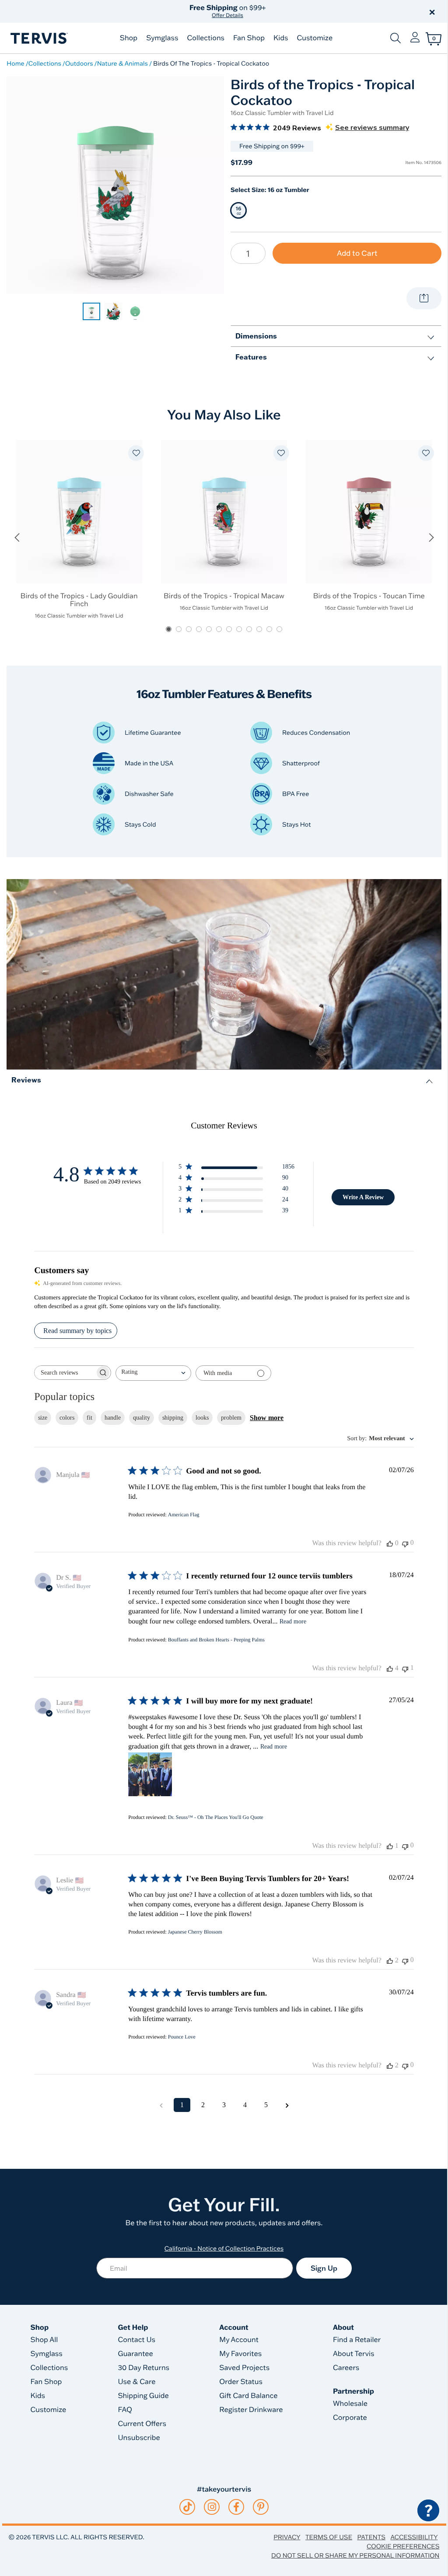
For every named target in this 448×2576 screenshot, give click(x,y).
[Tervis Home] (38, 38)
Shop (129, 38)
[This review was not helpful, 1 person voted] (405, 1668)
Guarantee (135, 2354)
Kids (281, 38)
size (43, 1418)
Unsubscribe (139, 2438)
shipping (173, 1418)
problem (231, 1418)
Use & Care (136, 2382)
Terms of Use (329, 2537)
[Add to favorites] (136, 453)
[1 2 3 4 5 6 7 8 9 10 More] (248, 253)
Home (16, 63)
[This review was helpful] (390, 1668)
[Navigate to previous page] (161, 2105)
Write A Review (363, 1197)
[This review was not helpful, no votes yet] (405, 1543)
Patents (371, 2537)
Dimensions (256, 336)
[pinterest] (261, 2507)
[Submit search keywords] (395, 38)
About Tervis (354, 2354)
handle (113, 1418)
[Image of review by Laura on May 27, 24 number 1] (150, 1774)
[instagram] (212, 2507)
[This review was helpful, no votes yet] (390, 1543)
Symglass (162, 38)
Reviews (26, 1080)
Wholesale (350, 2404)
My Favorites (240, 2354)
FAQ (125, 2410)
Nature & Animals (122, 63)
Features (251, 357)
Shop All (44, 2340)
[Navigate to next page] (287, 2105)
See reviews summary (372, 128)
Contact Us (136, 2340)
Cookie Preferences (403, 2546)
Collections (206, 38)
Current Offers (142, 2424)
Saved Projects (244, 2368)
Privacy (287, 2537)
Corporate (350, 2418)
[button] (324, 11)
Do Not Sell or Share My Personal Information (355, 2555)
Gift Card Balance (248, 2396)
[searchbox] (65, 1373)
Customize (315, 38)
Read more (293, 1621)
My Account (239, 2340)
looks (202, 1418)
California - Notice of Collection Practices (224, 2248)
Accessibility (414, 2537)
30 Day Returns (143, 2368)
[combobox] (153, 1373)
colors (67, 1418)
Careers (346, 2368)
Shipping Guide (143, 2396)
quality (142, 1418)
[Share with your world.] (424, 298)
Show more (267, 1418)
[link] (91, 311)
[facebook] (236, 2507)
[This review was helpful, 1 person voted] (390, 1846)
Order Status (241, 2382)
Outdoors (79, 63)
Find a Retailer (357, 2340)
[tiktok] (187, 2507)
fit (89, 1418)
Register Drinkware (251, 2410)
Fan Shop (249, 38)
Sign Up (324, 2268)
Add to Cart (357, 253)
